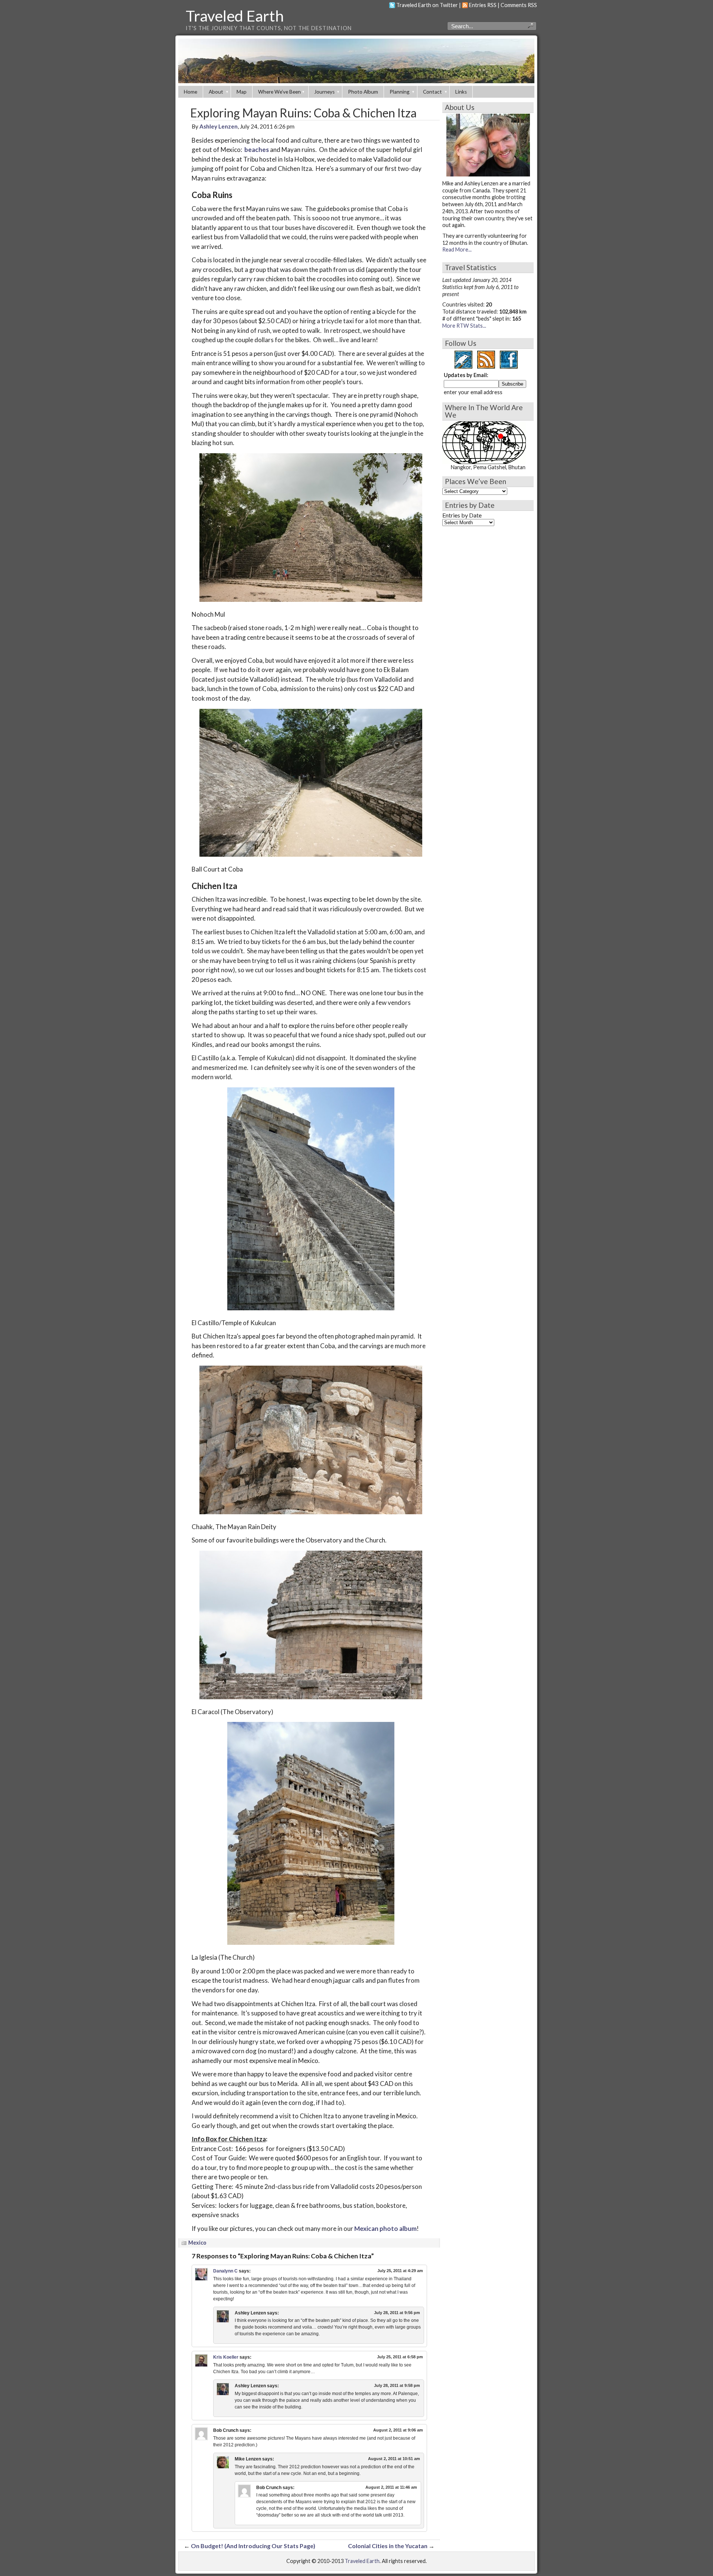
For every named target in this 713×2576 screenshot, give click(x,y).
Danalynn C (225, 2271)
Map (242, 92)
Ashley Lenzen (219, 126)
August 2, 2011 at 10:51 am (394, 2459)
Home (191, 92)
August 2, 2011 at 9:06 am (398, 2430)
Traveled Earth (235, 16)
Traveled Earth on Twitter (427, 5)
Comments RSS (519, 5)
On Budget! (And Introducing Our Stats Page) (253, 2546)
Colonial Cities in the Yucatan (388, 2546)
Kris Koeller (226, 2357)
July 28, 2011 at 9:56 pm (397, 2313)
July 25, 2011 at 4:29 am (400, 2271)
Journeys (324, 92)
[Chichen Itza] (309, 1199)
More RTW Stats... (464, 326)
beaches (257, 150)
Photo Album (363, 92)
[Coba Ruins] (309, 528)
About (216, 92)
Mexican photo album (385, 2228)
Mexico (197, 2243)
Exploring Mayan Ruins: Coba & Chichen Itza (303, 113)
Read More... (457, 249)
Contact (432, 92)
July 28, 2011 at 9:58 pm (397, 2385)
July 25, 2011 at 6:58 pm (400, 2357)
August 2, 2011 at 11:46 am (391, 2487)
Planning (400, 92)
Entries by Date (462, 515)
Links (461, 92)
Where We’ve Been (279, 92)
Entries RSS (483, 5)
